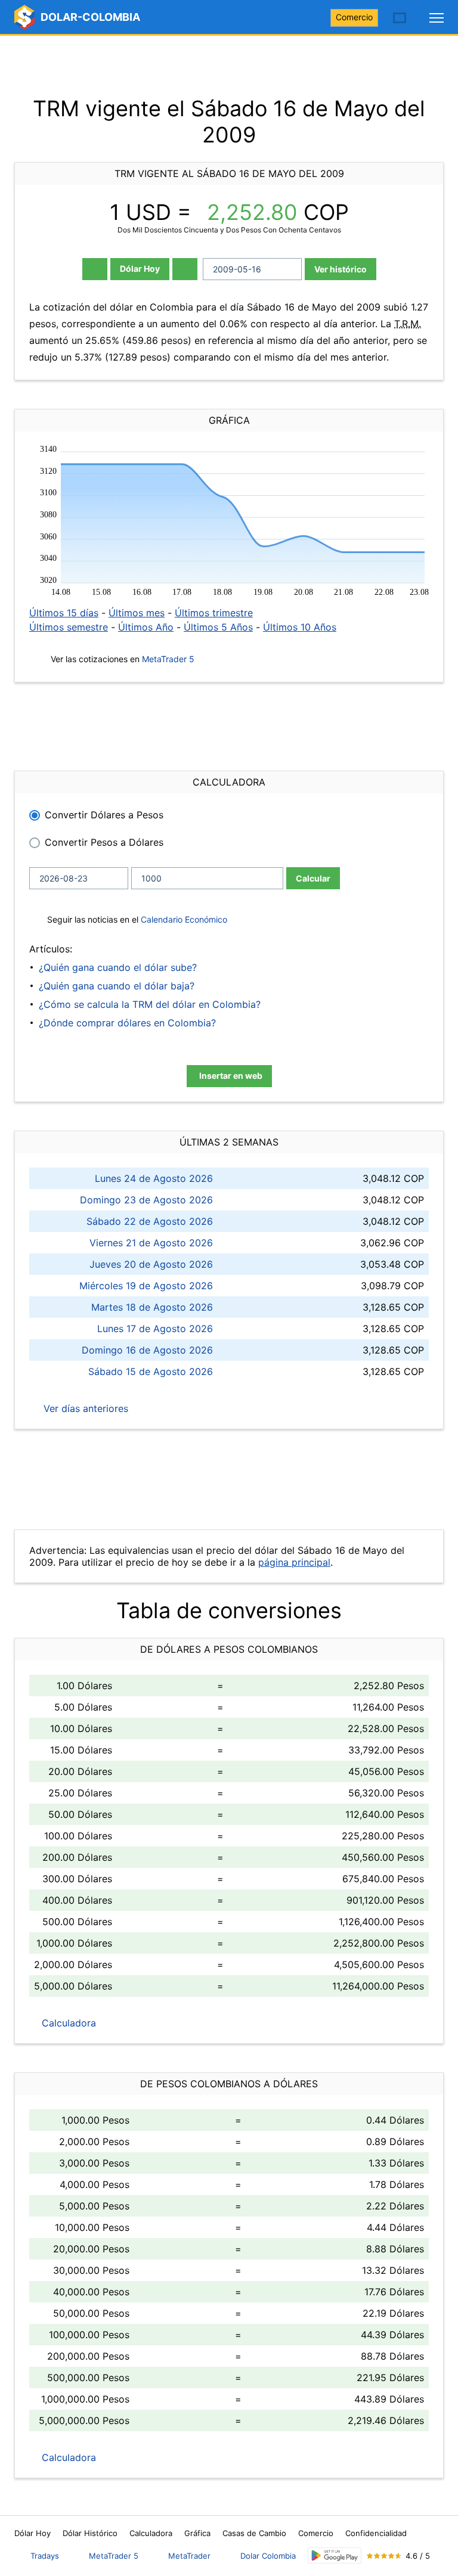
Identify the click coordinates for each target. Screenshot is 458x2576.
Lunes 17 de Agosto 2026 (155, 1329)
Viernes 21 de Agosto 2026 (151, 1243)
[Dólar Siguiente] (185, 269)
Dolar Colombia (268, 2556)
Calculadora (67, 2023)
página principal (294, 1562)
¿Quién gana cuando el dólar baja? (117, 986)
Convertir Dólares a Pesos (104, 815)
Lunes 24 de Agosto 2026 (154, 1178)
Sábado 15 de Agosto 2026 (151, 1371)
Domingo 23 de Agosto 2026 (146, 1200)
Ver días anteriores (84, 1408)
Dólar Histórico (90, 2533)
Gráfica (197, 2533)
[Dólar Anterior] (95, 269)
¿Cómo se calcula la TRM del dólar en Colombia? (150, 1004)
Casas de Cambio (254, 2533)
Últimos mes (137, 613)
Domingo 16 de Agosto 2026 (147, 1350)
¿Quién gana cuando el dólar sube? (118, 967)
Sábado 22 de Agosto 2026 (150, 1221)
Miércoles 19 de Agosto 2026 (146, 1286)
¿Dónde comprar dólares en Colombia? (127, 1023)
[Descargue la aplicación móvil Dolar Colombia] (335, 2555)
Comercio (354, 17)
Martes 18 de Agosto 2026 (152, 1307)
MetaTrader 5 (168, 659)
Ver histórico (341, 269)
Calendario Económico (183, 919)
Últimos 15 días (64, 613)
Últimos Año (146, 627)
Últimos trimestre (214, 613)
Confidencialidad (376, 2533)
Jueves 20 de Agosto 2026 (151, 1264)
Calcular (313, 878)
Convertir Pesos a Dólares (104, 842)
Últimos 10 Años (300, 627)
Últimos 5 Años (218, 627)
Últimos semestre (69, 627)
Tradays (45, 2556)
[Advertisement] (229, 66)
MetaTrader (189, 2556)
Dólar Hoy (140, 269)
